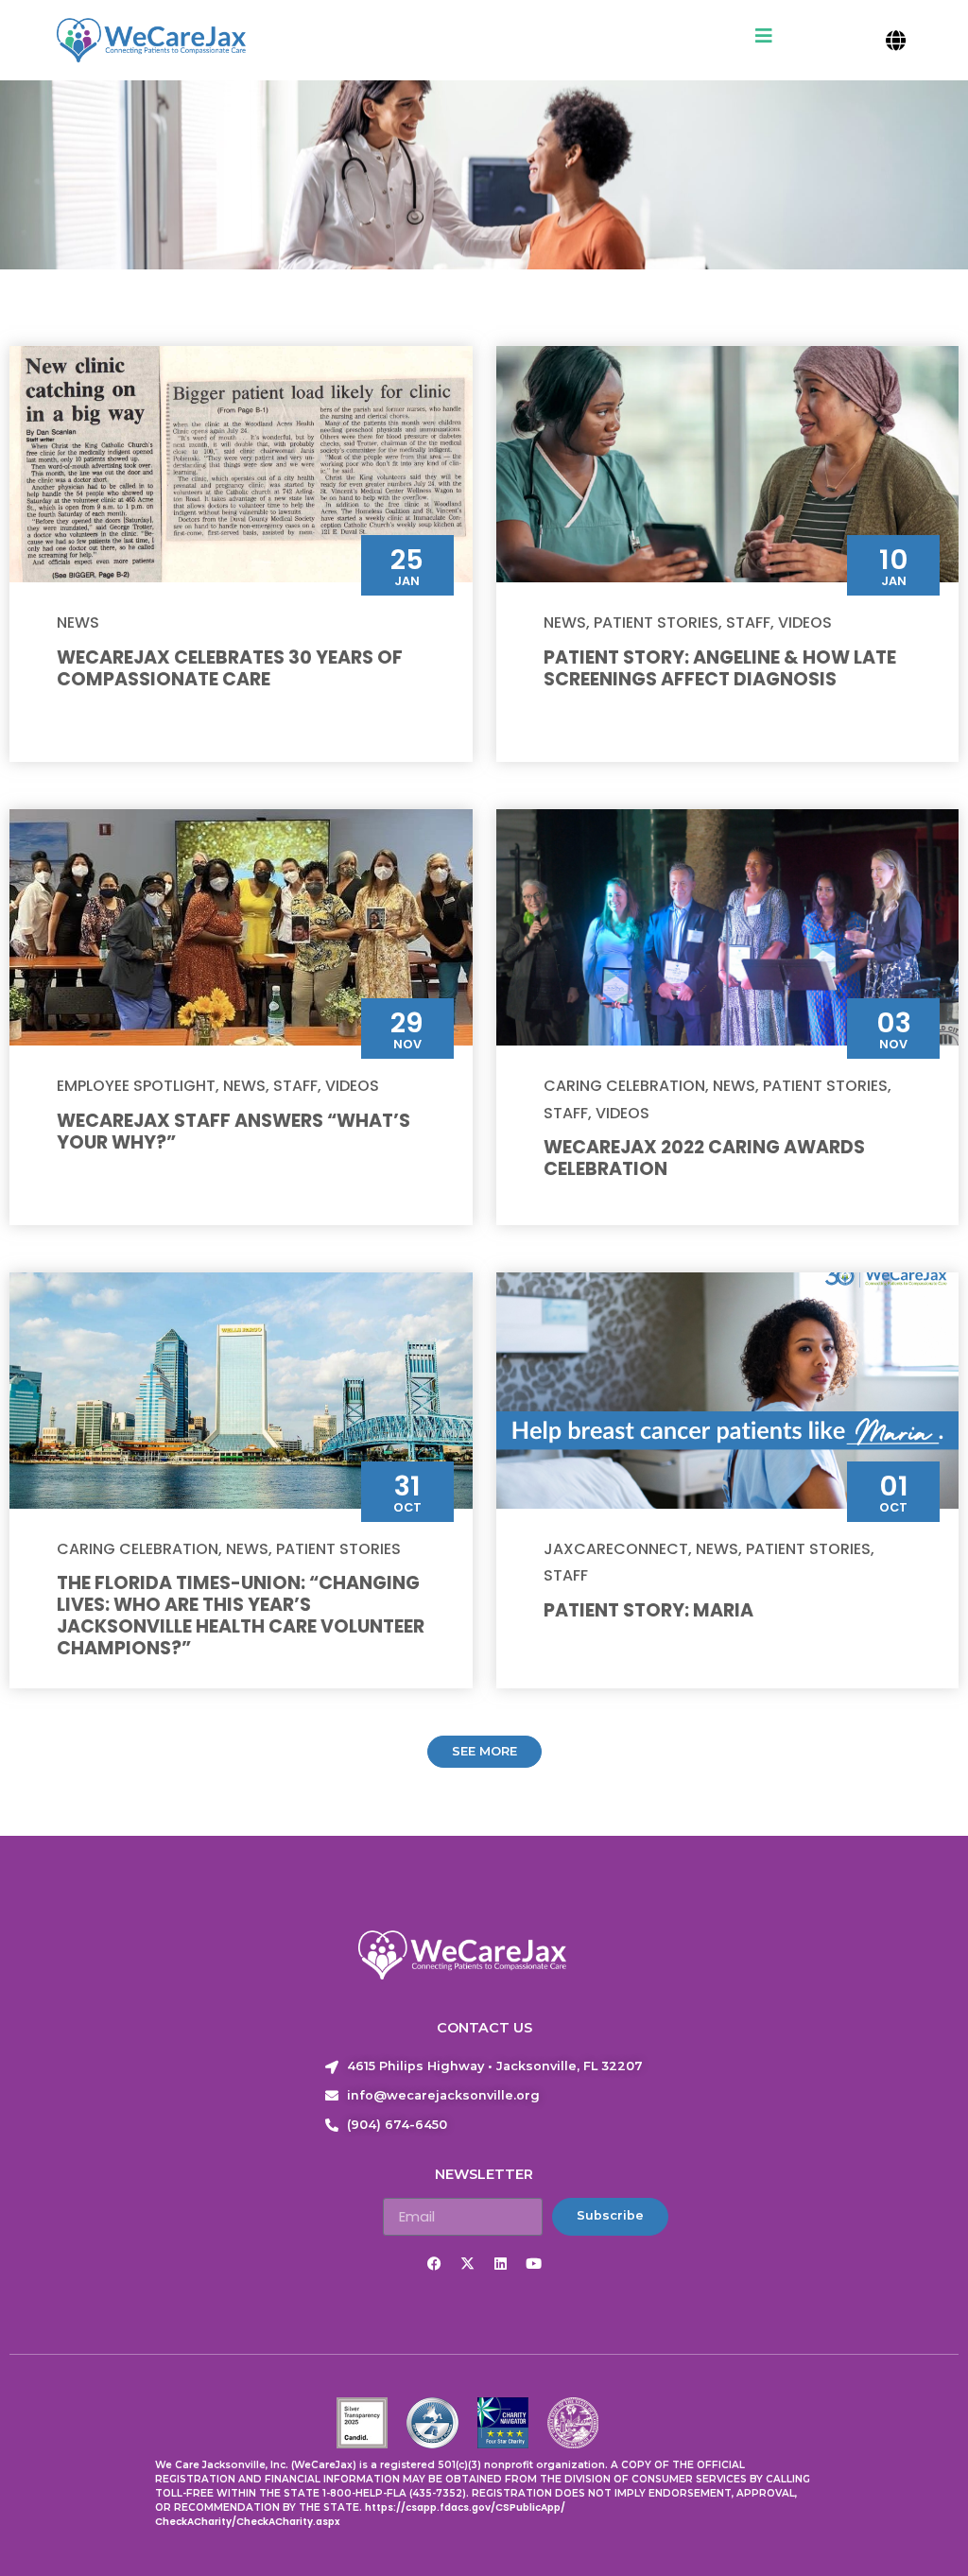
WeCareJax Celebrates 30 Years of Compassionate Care (230, 668)
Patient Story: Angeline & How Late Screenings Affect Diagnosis (720, 668)
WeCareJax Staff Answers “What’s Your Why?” (233, 1132)
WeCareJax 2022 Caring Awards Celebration (704, 1158)
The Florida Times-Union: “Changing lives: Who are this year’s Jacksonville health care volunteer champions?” (241, 1616)
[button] (896, 40)
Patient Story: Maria (648, 1610)
